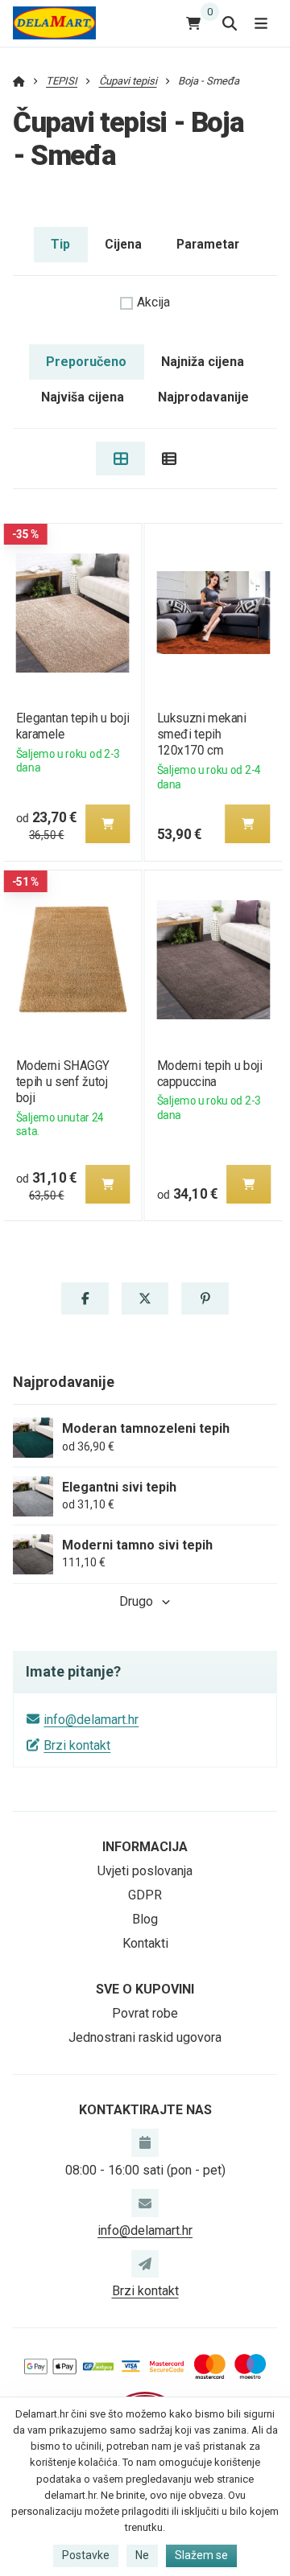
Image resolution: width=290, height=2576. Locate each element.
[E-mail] (145, 2203)
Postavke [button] (86, 2555)
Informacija (145, 1847)
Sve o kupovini (145, 1989)
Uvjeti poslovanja (145, 1871)
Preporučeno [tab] (86, 362)
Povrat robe (145, 2013)
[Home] (54, 23)
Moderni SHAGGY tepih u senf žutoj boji (62, 1082)
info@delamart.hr (91, 1720)
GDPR (145, 1895)
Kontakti (145, 1943)
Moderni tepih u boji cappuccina (210, 1074)
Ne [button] (142, 2555)
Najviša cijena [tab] (83, 397)
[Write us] (145, 2264)
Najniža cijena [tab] (203, 362)
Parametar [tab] (208, 244)
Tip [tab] (60, 244)
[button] (107, 824)
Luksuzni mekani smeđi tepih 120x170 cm (202, 734)
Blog (145, 1919)
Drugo (136, 1601)
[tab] (120, 459)
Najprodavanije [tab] (203, 397)
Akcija (153, 302)
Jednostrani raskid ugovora (145, 2037)
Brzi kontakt (77, 1745)
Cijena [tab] (123, 244)
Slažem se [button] (201, 2555)
